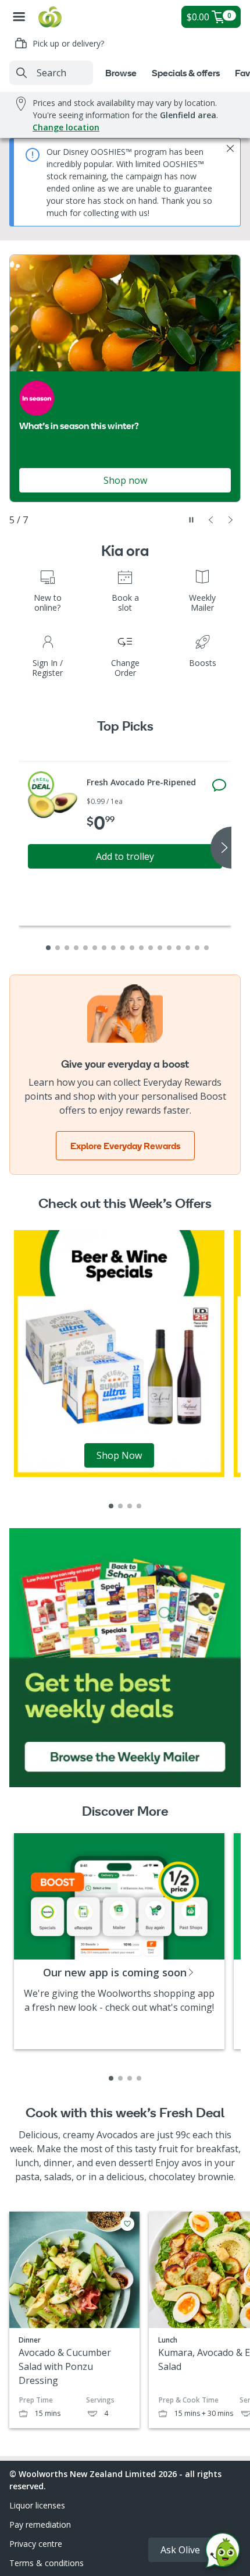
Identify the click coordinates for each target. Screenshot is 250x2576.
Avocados (117, 2135)
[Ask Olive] (223, 2553)
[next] (221, 848)
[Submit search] (22, 73)
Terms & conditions (47, 2563)
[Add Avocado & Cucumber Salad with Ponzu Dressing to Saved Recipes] (127, 2224)
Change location (66, 127)
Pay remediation (40, 2524)
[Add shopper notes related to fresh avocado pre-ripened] (219, 785)
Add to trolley (125, 856)
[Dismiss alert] (230, 148)
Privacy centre (36, 2544)
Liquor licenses (37, 2505)
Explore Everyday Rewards (125, 1146)
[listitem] (111, 1506)
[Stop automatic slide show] (191, 520)
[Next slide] (231, 520)
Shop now (125, 480)
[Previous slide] (211, 520)
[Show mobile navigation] (19, 17)
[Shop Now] (119, 1353)
